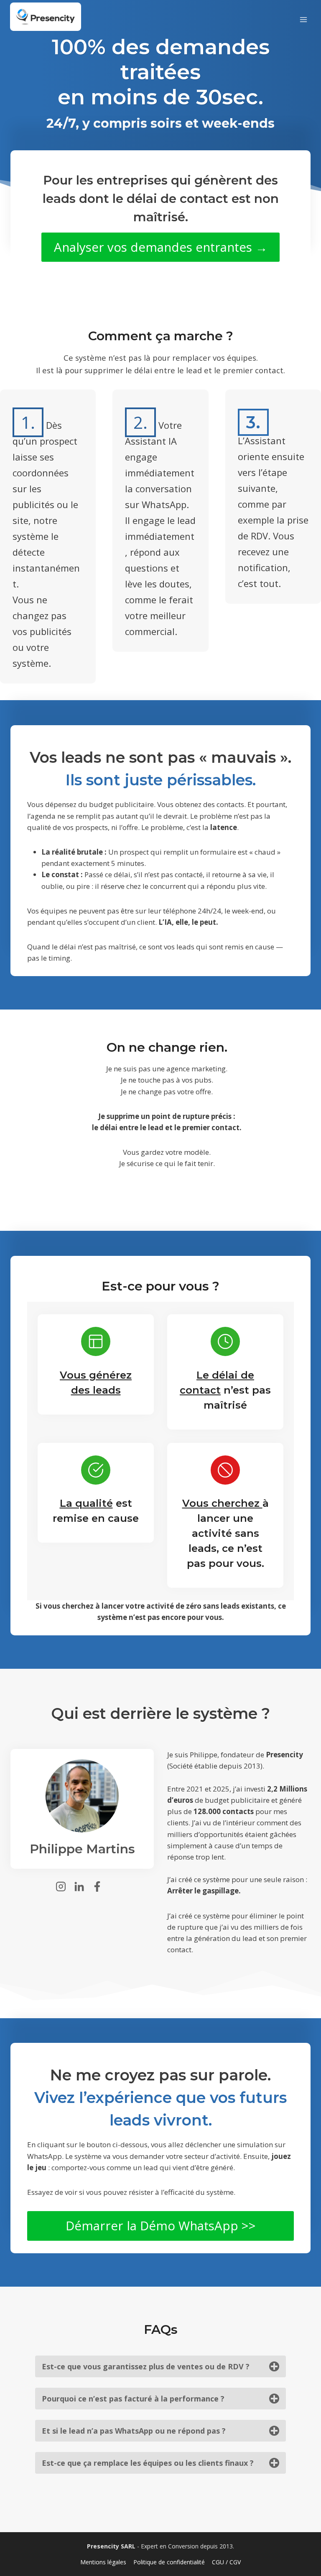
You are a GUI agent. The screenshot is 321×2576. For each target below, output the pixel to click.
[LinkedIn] (82, 1886)
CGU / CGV (226, 2562)
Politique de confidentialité (169, 2562)
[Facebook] (100, 1886)
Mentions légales (103, 2562)
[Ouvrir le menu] (303, 17)
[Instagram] (64, 1886)
